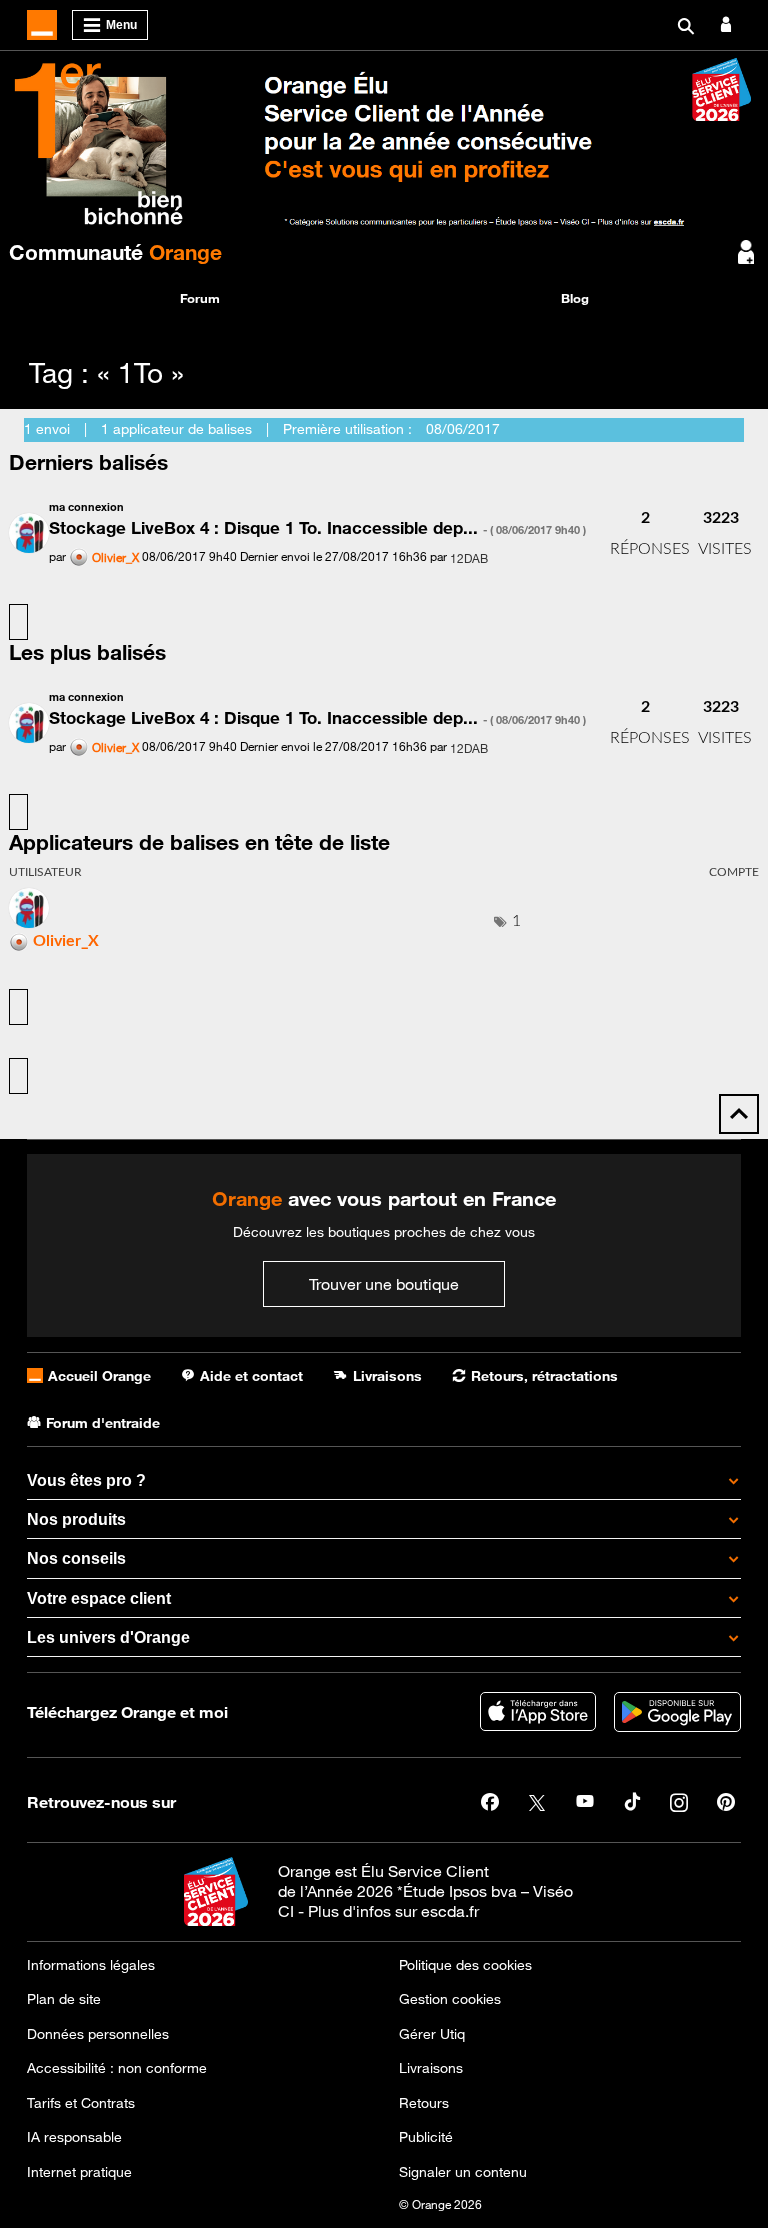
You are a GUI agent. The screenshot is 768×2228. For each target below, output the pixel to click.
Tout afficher (18, 622)
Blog (575, 298)
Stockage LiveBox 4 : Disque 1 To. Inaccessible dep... (317, 528)
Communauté (115, 252)
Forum (200, 298)
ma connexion (86, 506)
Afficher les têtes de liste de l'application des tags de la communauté (18, 1076)
